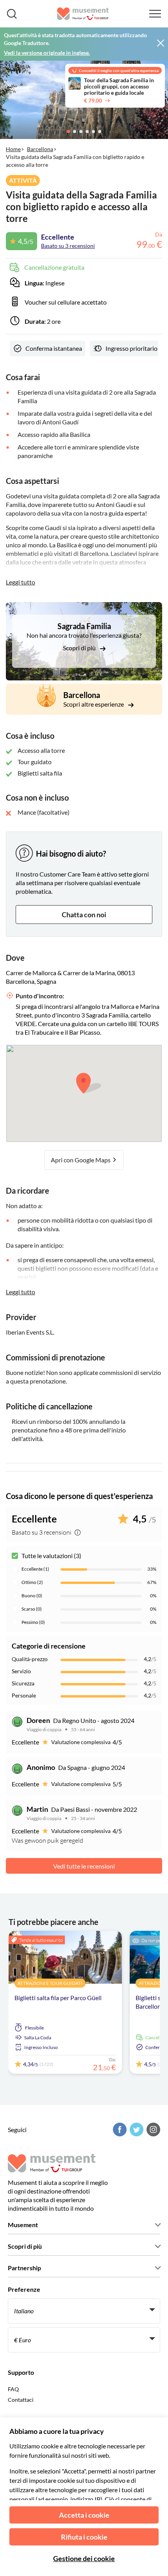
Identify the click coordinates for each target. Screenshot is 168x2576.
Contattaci (21, 2400)
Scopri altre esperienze (94, 704)
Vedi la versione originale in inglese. (47, 53)
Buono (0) (32, 1596)
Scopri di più (80, 648)
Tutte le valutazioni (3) (51, 1556)
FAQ (13, 2389)
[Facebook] (119, 2130)
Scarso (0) (32, 1609)
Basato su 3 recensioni (68, 246)
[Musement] (83, 14)
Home (13, 149)
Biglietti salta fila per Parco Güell (58, 1998)
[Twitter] (136, 2130)
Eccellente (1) (35, 1569)
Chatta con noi (84, 915)
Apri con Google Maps (81, 1160)
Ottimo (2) (32, 1582)
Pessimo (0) (33, 1622)
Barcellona (40, 149)
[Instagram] (152, 2130)
